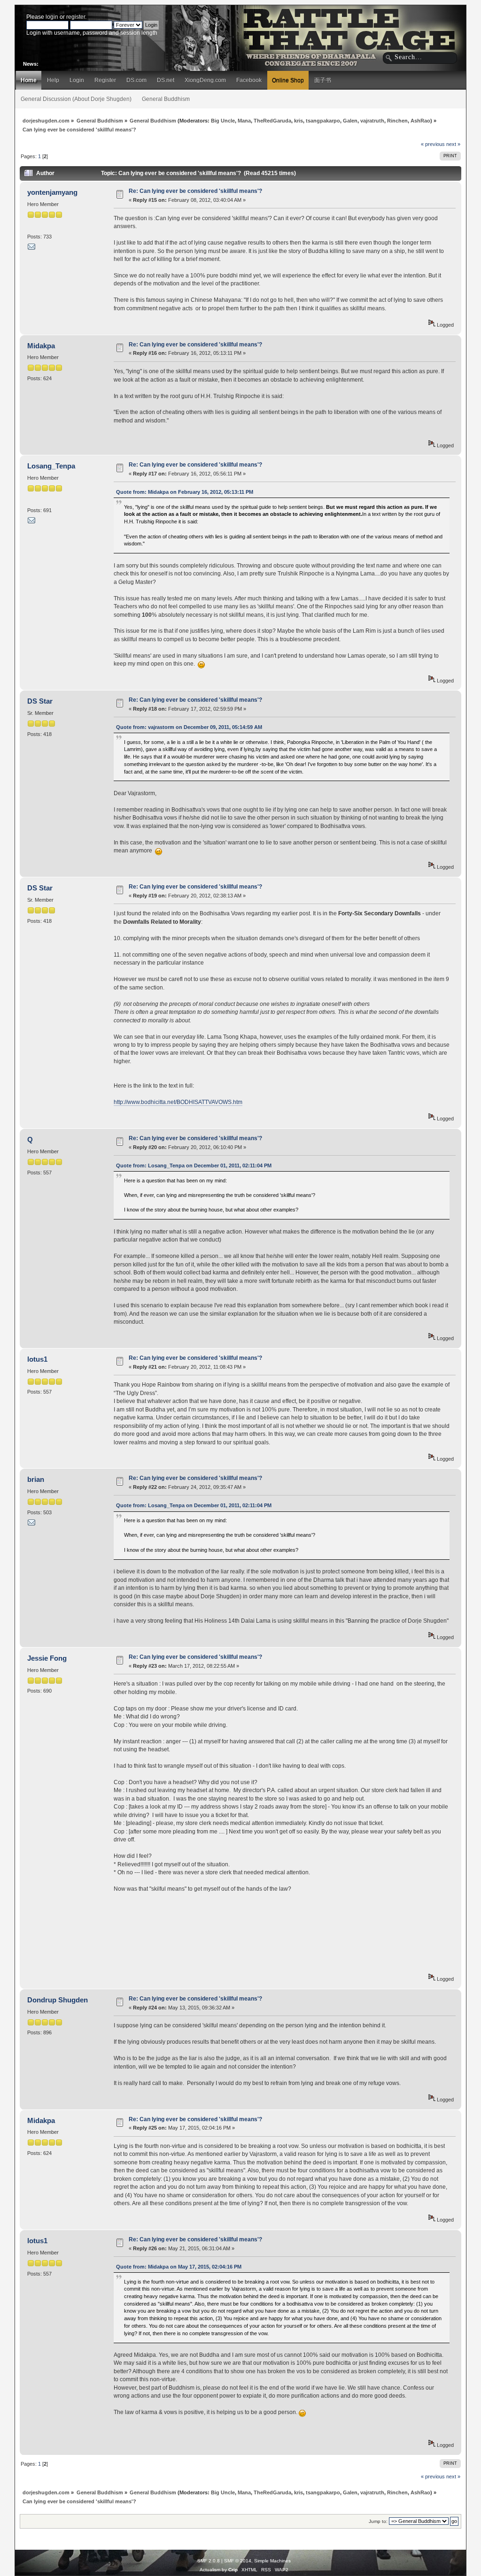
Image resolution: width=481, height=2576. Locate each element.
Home (29, 80)
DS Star (40, 701)
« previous (433, 144)
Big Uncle (223, 121)
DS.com (136, 80)
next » (453, 144)
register (76, 17)
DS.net (166, 80)
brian (36, 1479)
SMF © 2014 (238, 2561)
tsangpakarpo (323, 121)
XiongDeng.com (205, 80)
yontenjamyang (52, 192)
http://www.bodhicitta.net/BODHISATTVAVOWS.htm (178, 1102)
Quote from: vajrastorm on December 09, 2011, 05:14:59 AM (189, 727)
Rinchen (397, 121)
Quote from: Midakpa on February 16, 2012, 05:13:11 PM (185, 492)
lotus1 (37, 1359)
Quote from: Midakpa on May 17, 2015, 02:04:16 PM (179, 2267)
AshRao (420, 121)
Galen (350, 121)
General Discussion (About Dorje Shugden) (76, 99)
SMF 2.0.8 (209, 2561)
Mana (244, 121)
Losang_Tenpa (51, 466)
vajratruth (372, 121)
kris (299, 121)
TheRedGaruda (272, 121)
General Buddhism (166, 99)
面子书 (323, 80)
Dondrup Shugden (58, 2000)
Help (53, 80)
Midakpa (41, 346)
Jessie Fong (47, 1658)
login (52, 17)
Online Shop (288, 80)
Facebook (249, 80)
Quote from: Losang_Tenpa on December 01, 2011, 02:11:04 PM (194, 1165)
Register (105, 80)
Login (77, 80)
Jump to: (378, 2521)
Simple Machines (272, 2561)
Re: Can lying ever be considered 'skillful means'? (195, 191)
